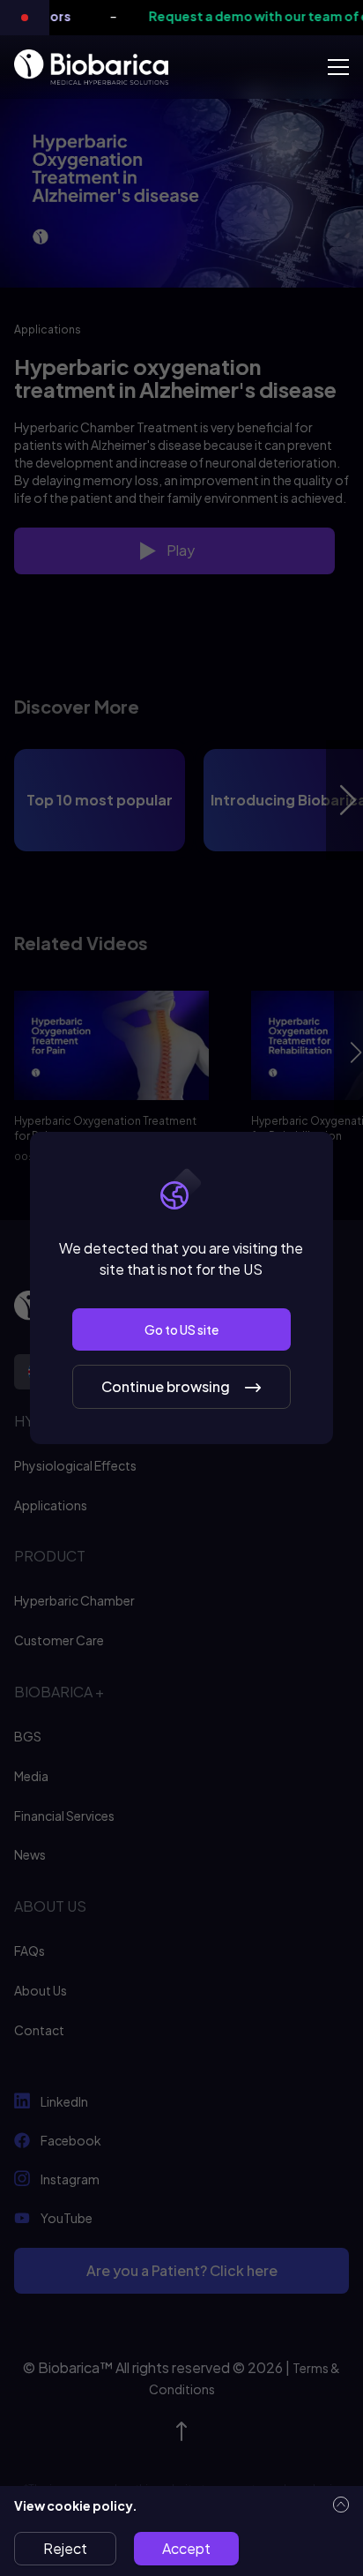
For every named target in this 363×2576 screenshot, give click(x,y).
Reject (65, 2548)
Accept (186, 2548)
